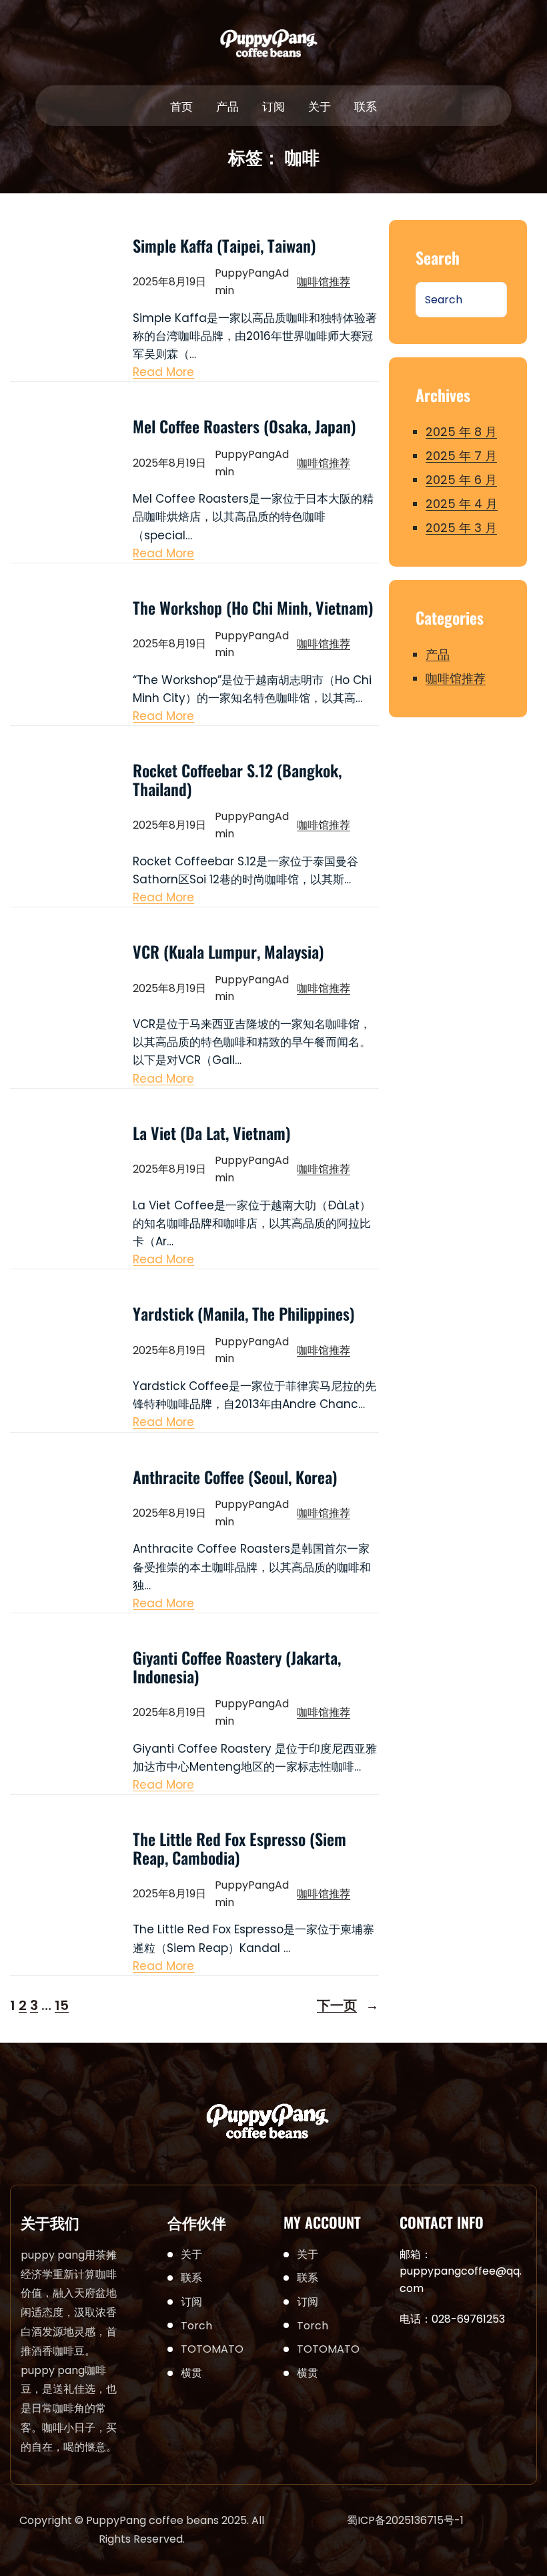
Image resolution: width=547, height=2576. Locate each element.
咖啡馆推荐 (324, 282)
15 (62, 2005)
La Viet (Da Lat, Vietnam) (212, 1133)
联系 (191, 2278)
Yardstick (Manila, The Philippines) (244, 1314)
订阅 (191, 2302)
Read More (163, 372)
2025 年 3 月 (461, 528)
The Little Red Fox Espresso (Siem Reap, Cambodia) (239, 1848)
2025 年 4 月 (462, 504)
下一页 (348, 2005)
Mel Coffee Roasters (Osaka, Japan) (244, 427)
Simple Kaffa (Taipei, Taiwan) (224, 246)
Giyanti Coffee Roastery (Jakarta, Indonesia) (237, 1667)
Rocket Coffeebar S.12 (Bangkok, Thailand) (237, 780)
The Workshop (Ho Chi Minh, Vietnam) (253, 608)
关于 (191, 2254)
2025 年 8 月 (461, 432)
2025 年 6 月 (461, 480)
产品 (438, 654)
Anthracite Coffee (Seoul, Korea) (235, 1477)
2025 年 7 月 (461, 456)
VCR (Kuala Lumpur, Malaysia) (228, 952)
